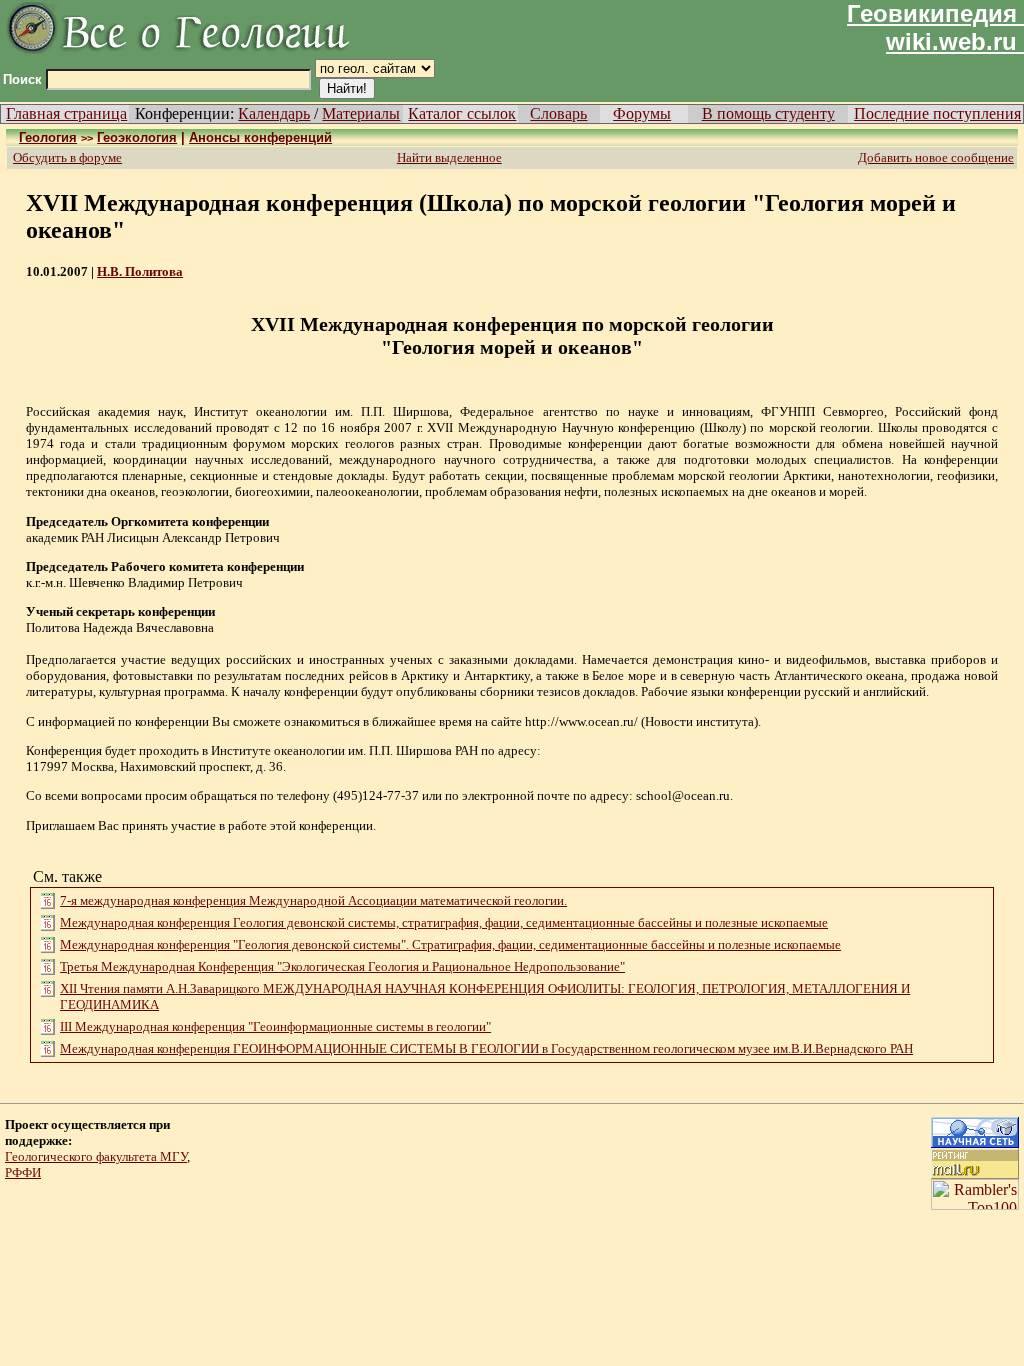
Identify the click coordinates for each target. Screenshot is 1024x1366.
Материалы (361, 113)
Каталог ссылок (462, 113)
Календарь (274, 113)
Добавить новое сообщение (936, 157)
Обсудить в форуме (67, 157)
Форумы (642, 113)
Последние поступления (937, 113)
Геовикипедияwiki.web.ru (932, 27)
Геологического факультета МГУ (96, 1156)
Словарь (558, 113)
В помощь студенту (768, 113)
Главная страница (66, 113)
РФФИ (23, 1172)
